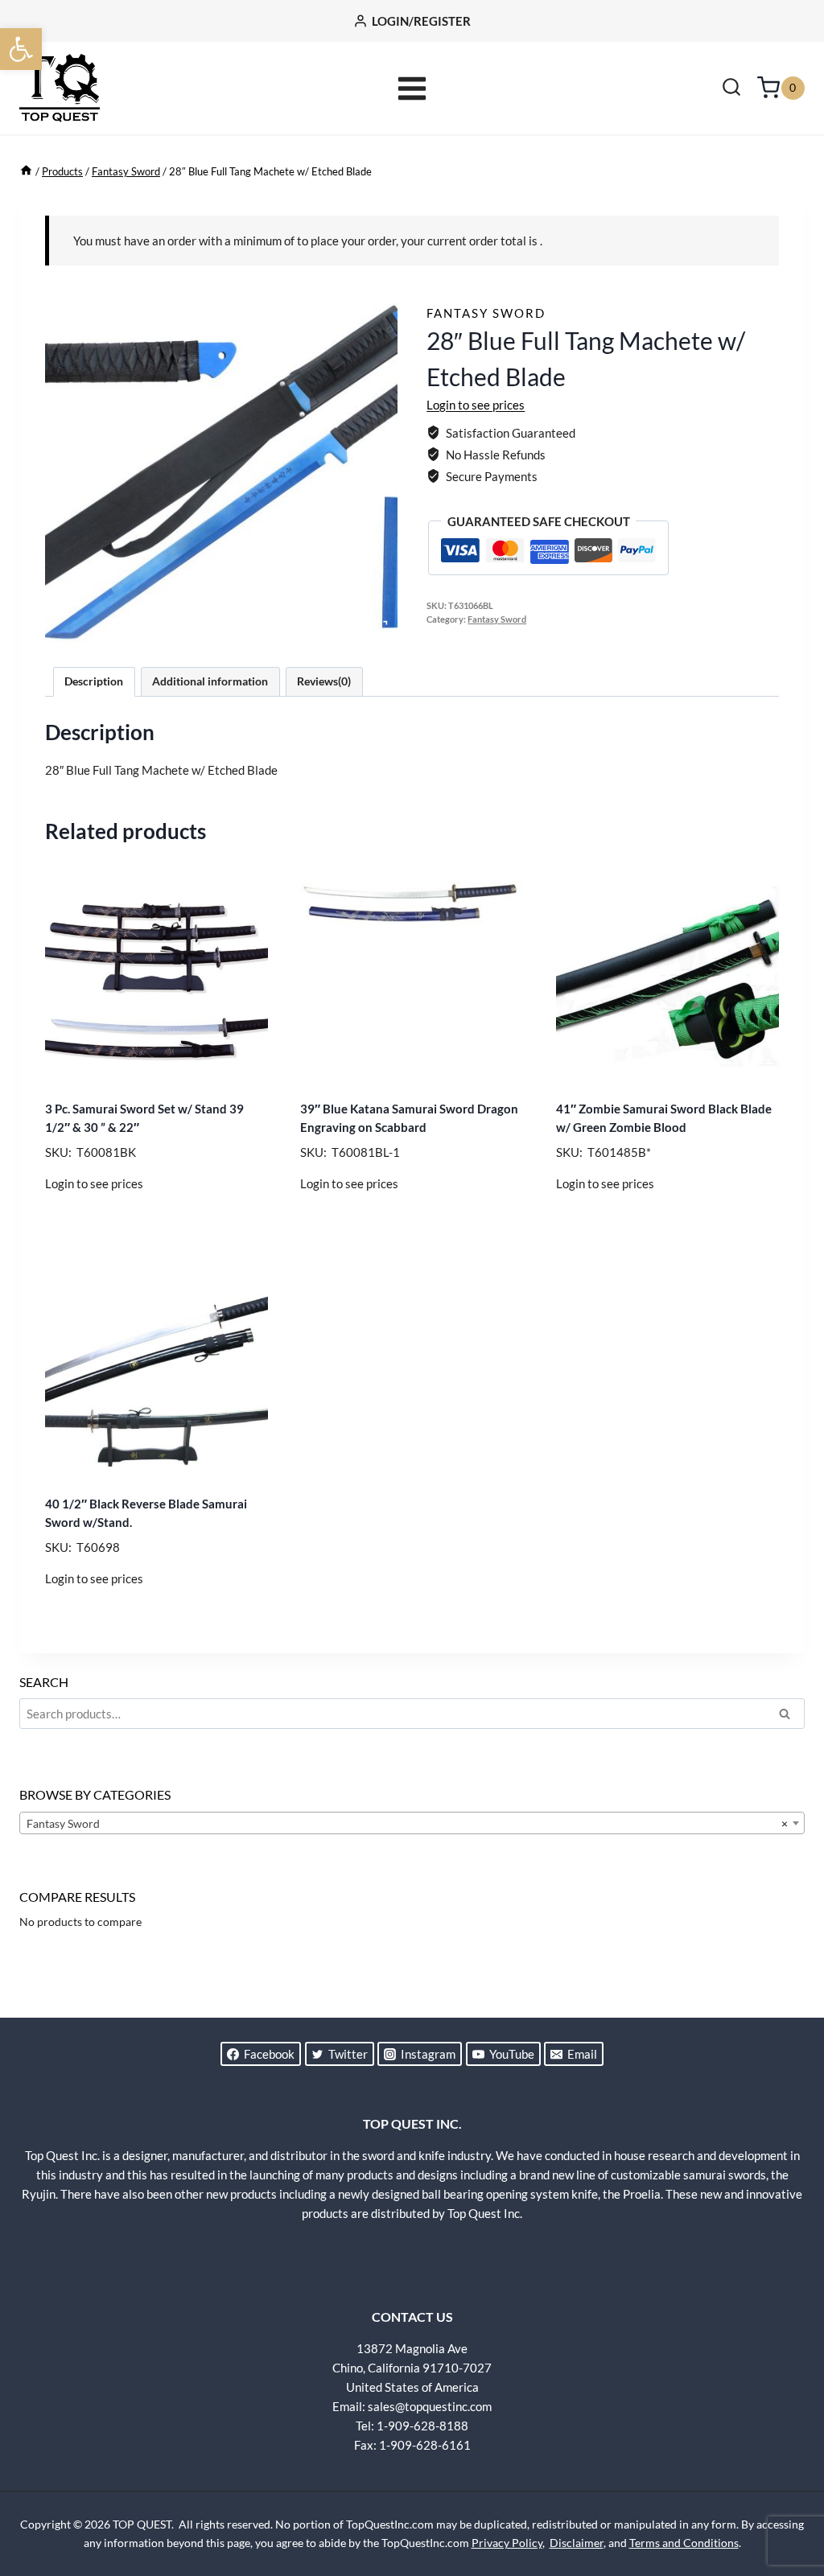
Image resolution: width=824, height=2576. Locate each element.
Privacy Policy (507, 2543)
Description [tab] (94, 681)
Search (789, 1716)
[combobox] (412, 1823)
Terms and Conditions (684, 2543)
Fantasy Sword (486, 313)
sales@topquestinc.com (430, 2406)
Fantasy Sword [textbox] (407, 1823)
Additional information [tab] (210, 681)
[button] (21, 49)
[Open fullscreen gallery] (381, 627)
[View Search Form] (731, 88)
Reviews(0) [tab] (324, 681)
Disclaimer (577, 2543)
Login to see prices (476, 405)
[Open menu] (412, 88)
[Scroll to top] (784, 2504)
